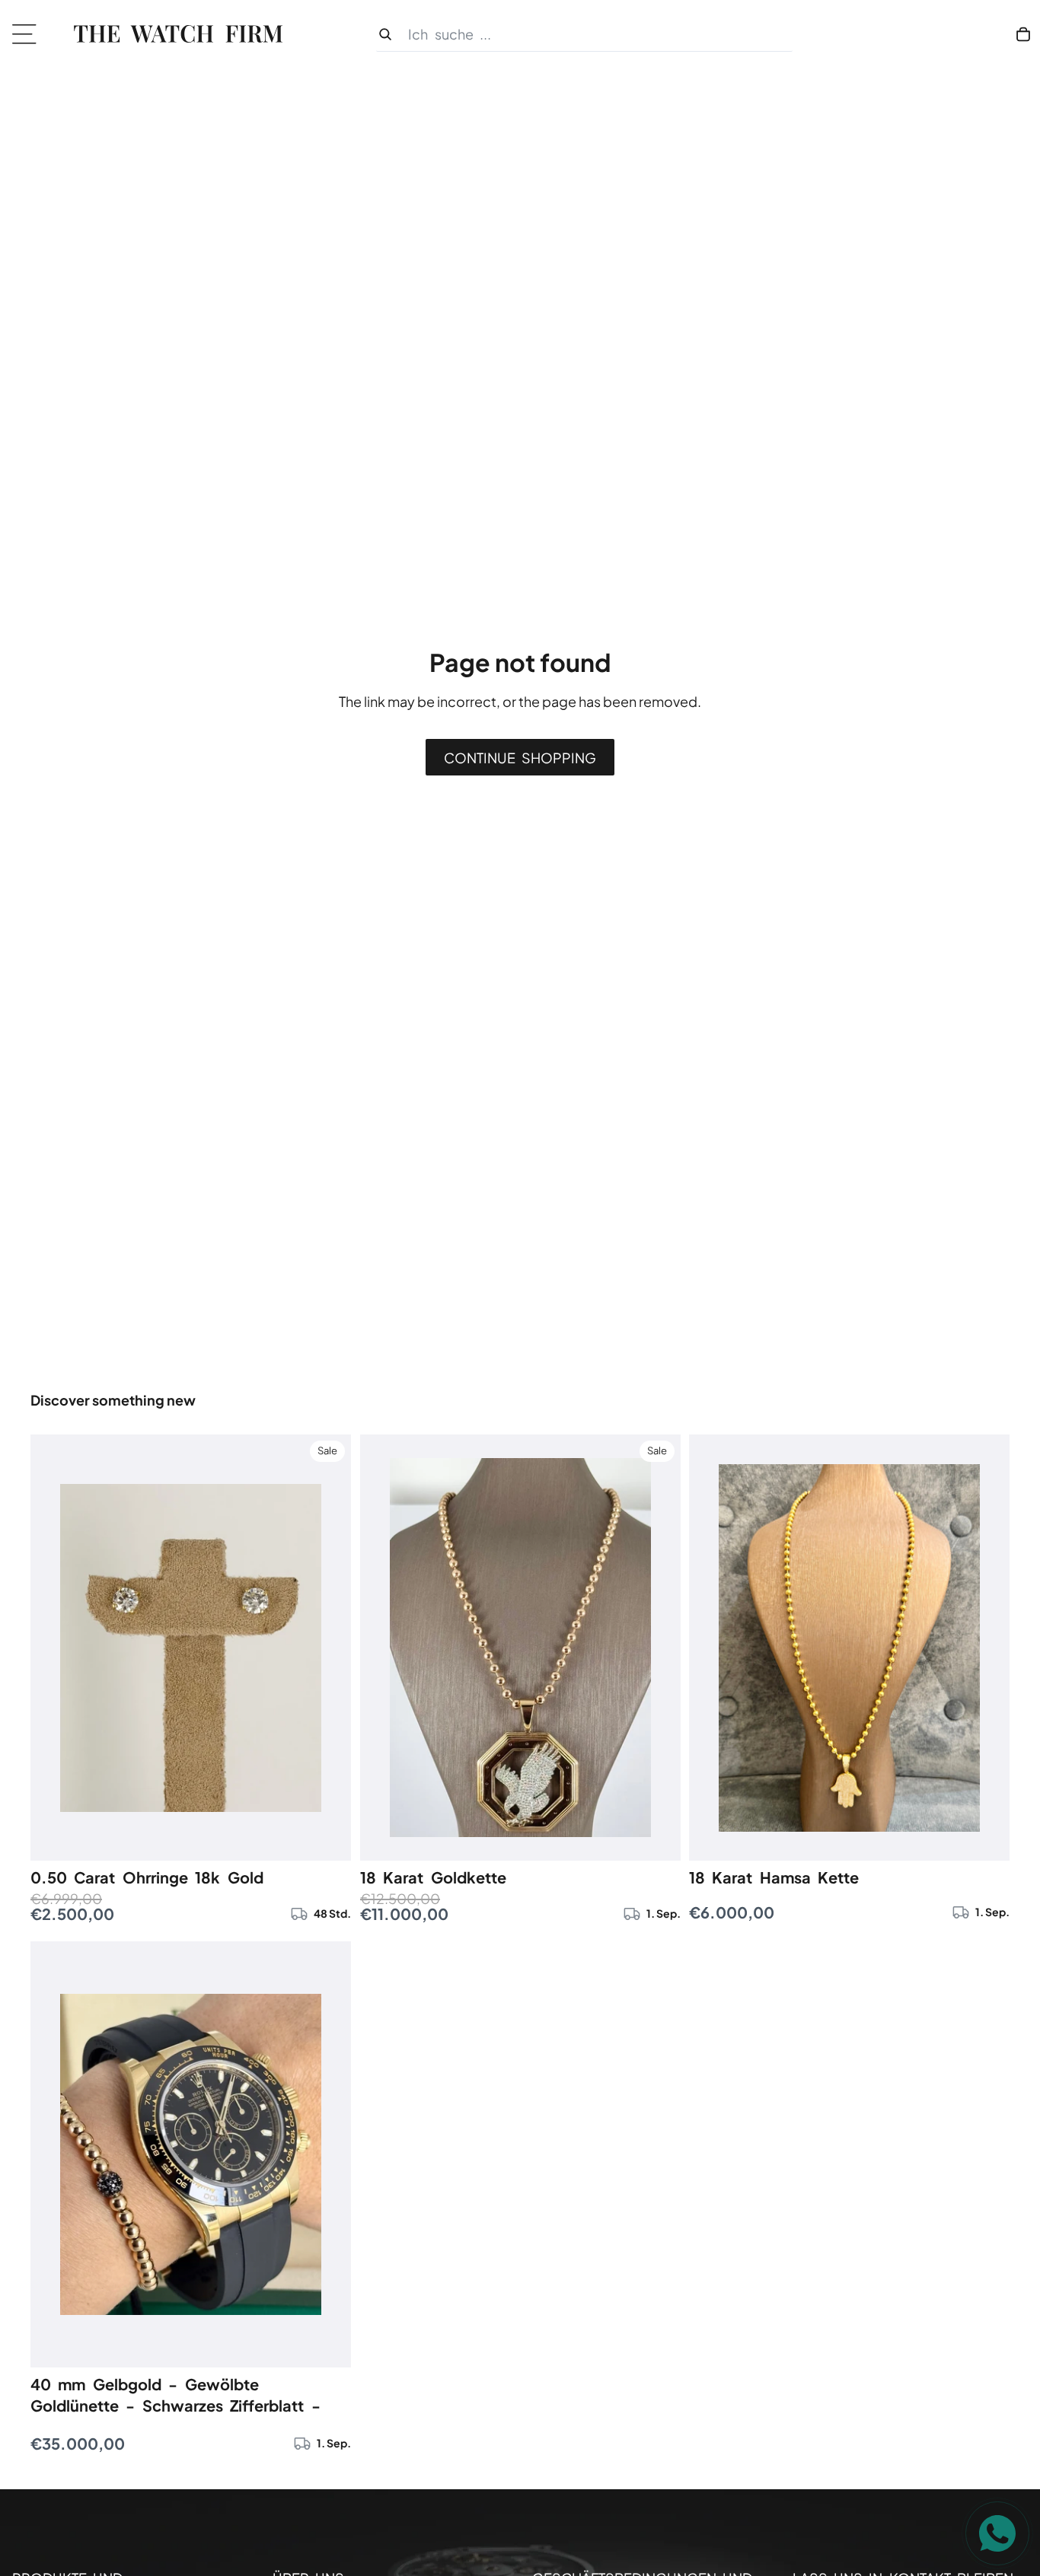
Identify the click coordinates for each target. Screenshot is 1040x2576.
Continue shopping (520, 758)
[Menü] (29, 34)
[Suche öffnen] (584, 35)
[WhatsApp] (997, 2533)
